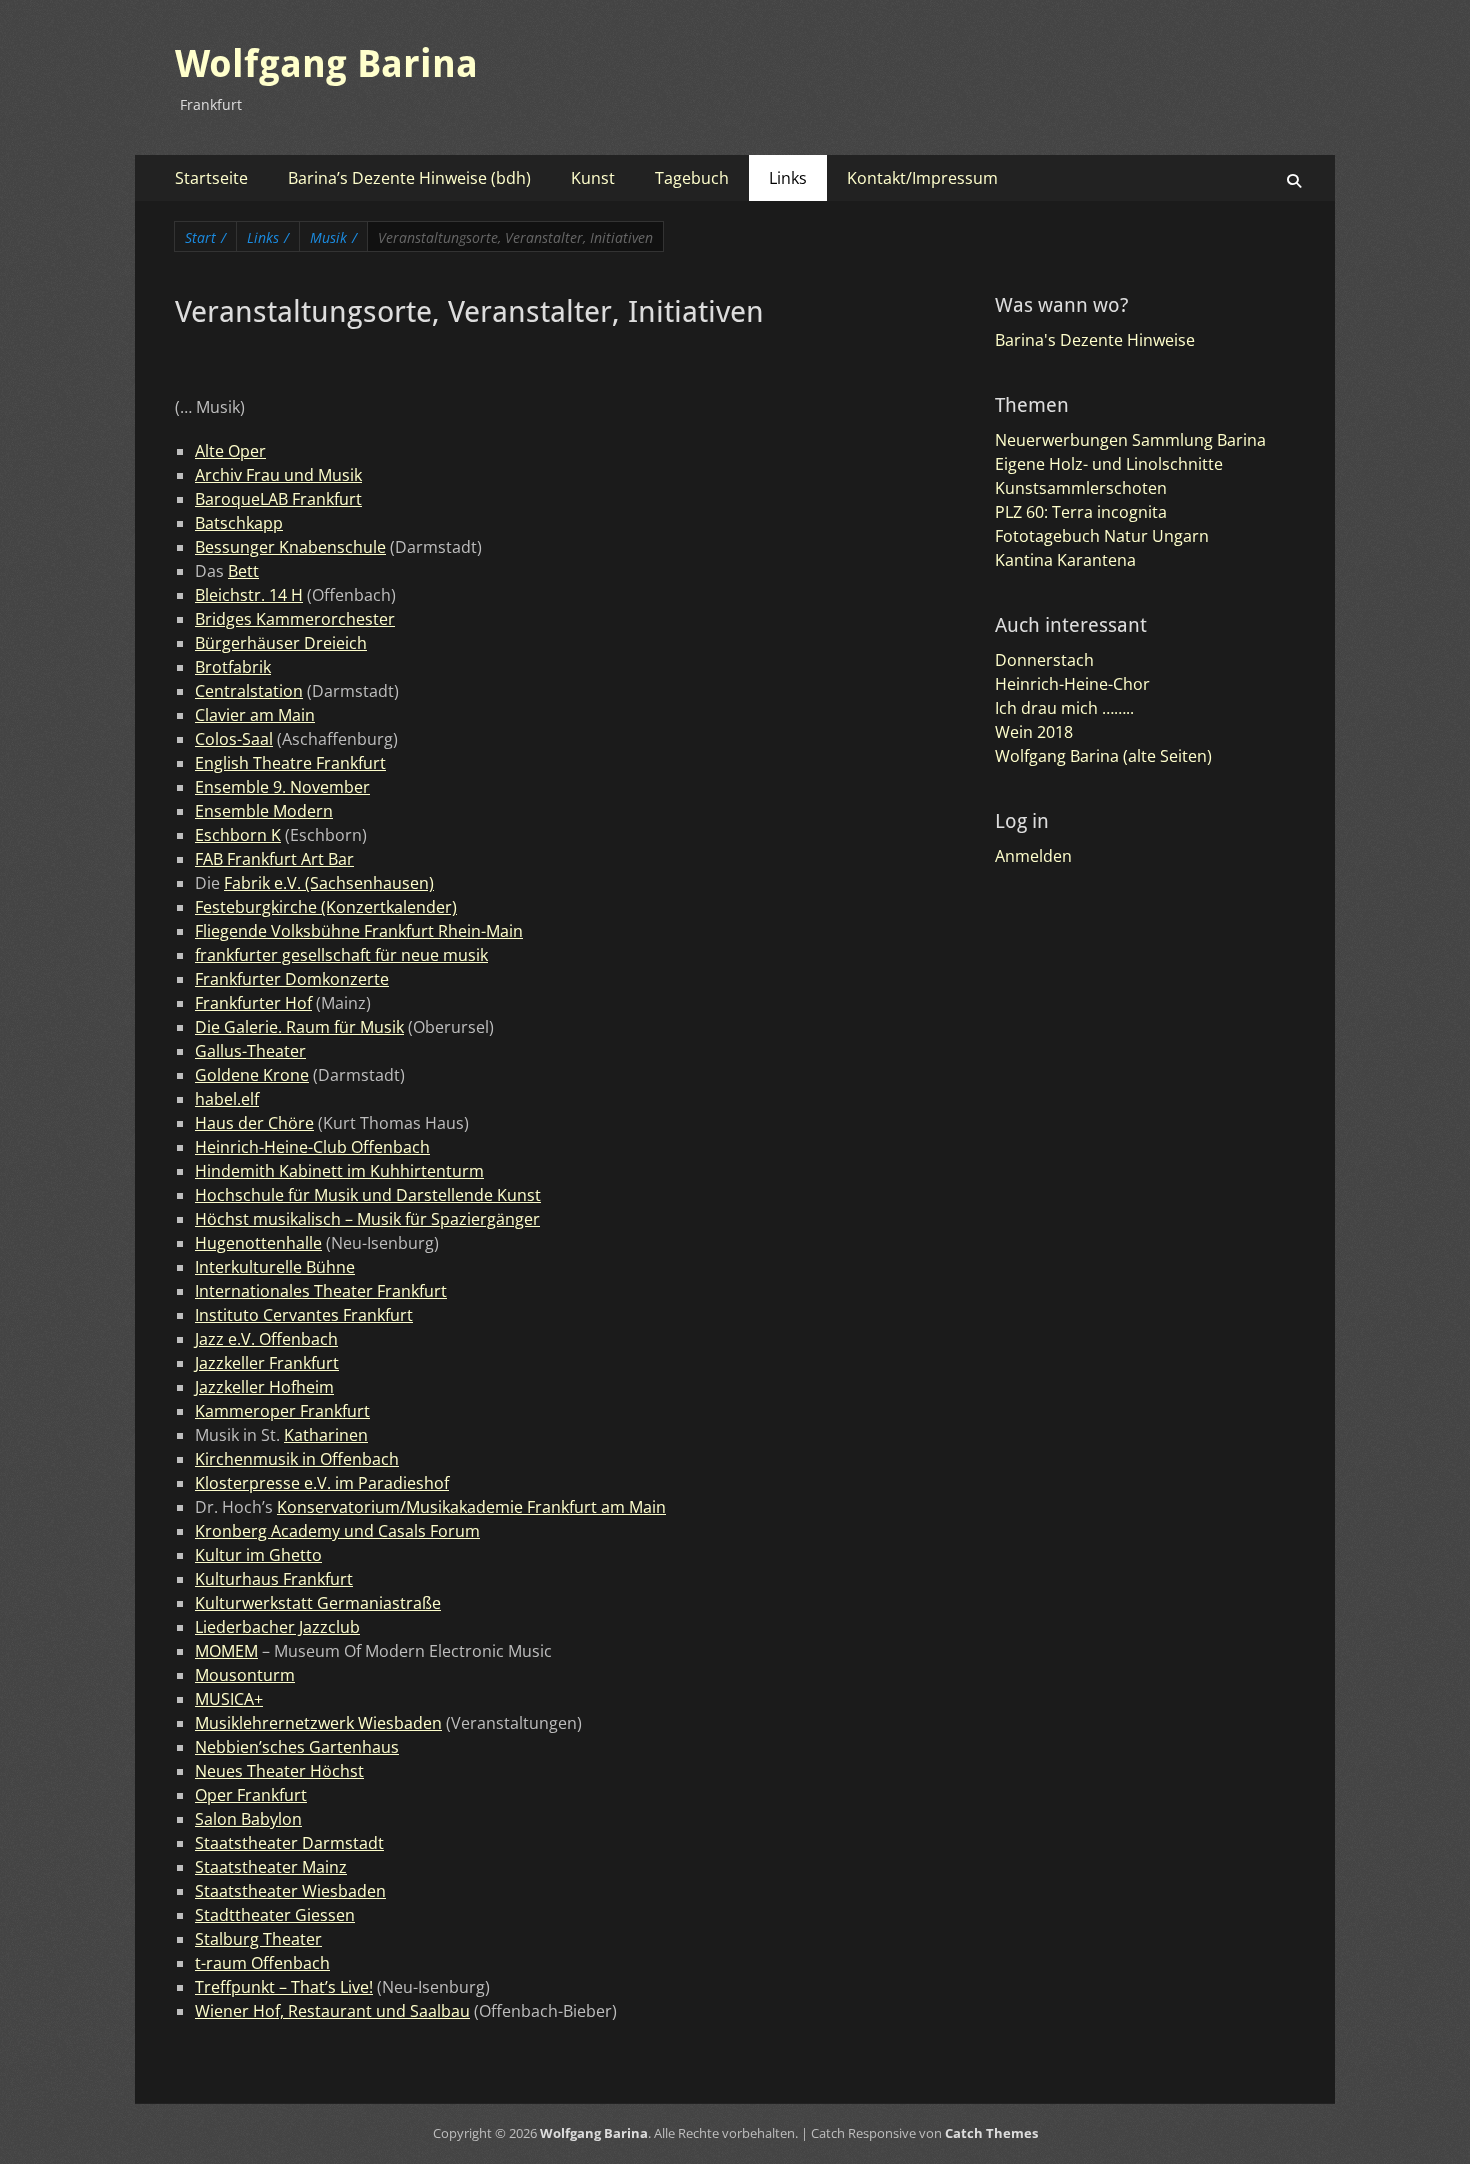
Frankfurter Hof (253, 1003)
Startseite (211, 178)
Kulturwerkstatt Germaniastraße (318, 1603)
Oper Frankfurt (251, 1795)
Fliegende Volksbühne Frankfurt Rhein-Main (359, 931)
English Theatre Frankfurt (290, 763)
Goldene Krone (252, 1075)
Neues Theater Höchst (279, 1771)
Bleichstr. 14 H (249, 595)
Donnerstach (1044, 660)
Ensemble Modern (264, 811)
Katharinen (326, 1435)
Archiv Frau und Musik (278, 475)
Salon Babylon (248, 1819)
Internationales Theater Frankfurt (321, 1291)
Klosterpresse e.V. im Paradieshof (322, 1483)
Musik (333, 237)
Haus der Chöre (254, 1123)
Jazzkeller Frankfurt (267, 1363)
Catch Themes (991, 2133)
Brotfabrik (233, 667)
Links (788, 178)
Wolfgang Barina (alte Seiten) (1103, 756)
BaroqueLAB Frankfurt (278, 499)
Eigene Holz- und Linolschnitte (1109, 464)
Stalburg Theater (258, 1939)
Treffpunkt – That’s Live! (284, 1987)
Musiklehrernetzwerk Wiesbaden (318, 1723)
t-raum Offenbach (262, 1963)
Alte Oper (230, 451)
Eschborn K (238, 835)
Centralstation (249, 691)
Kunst (593, 178)
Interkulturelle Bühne (275, 1267)
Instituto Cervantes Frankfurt (304, 1315)
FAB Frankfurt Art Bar (274, 859)
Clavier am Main (255, 715)
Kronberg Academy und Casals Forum (337, 1531)
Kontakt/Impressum (922, 178)
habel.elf (227, 1099)
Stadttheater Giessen (275, 1915)
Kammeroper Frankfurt (282, 1411)
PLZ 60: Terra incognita (1081, 512)
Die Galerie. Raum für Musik (299, 1027)
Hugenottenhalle (258, 1243)
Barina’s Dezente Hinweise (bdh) (409, 178)
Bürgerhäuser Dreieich (281, 643)
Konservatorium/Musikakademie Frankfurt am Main (471, 1507)
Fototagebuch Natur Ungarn (1102, 536)
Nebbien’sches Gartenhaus (297, 1747)
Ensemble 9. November (282, 787)
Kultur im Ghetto (258, 1555)
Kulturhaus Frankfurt (274, 1579)
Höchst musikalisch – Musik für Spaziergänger (367, 1219)
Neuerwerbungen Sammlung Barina (1130, 440)
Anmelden (1033, 856)
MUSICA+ (229, 1699)
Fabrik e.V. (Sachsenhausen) (329, 883)
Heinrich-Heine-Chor (1072, 684)
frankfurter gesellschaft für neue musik (341, 955)
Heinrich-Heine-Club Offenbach (312, 1147)
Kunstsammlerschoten (1081, 488)
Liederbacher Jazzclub (277, 1627)
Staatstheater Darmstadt (289, 1843)
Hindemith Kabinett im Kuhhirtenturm (339, 1171)
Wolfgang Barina (326, 64)
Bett (243, 571)
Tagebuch (692, 178)
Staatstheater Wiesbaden (290, 1891)
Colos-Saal (234, 739)
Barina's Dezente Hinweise (1095, 340)
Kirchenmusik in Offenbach (297, 1459)
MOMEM (226, 1651)
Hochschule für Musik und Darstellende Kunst (368, 1195)
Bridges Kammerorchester (295, 619)
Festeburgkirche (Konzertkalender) (326, 907)
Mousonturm (245, 1675)
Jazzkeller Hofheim (264, 1387)
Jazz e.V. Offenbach (266, 1339)
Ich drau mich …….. (1064, 708)
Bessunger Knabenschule (290, 547)
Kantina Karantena (1065, 560)
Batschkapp (239, 523)
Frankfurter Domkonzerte (292, 979)
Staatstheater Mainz (271, 1867)
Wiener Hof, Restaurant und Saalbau (332, 2011)
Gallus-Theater (250, 1051)
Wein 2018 (1034, 732)
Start (205, 237)
